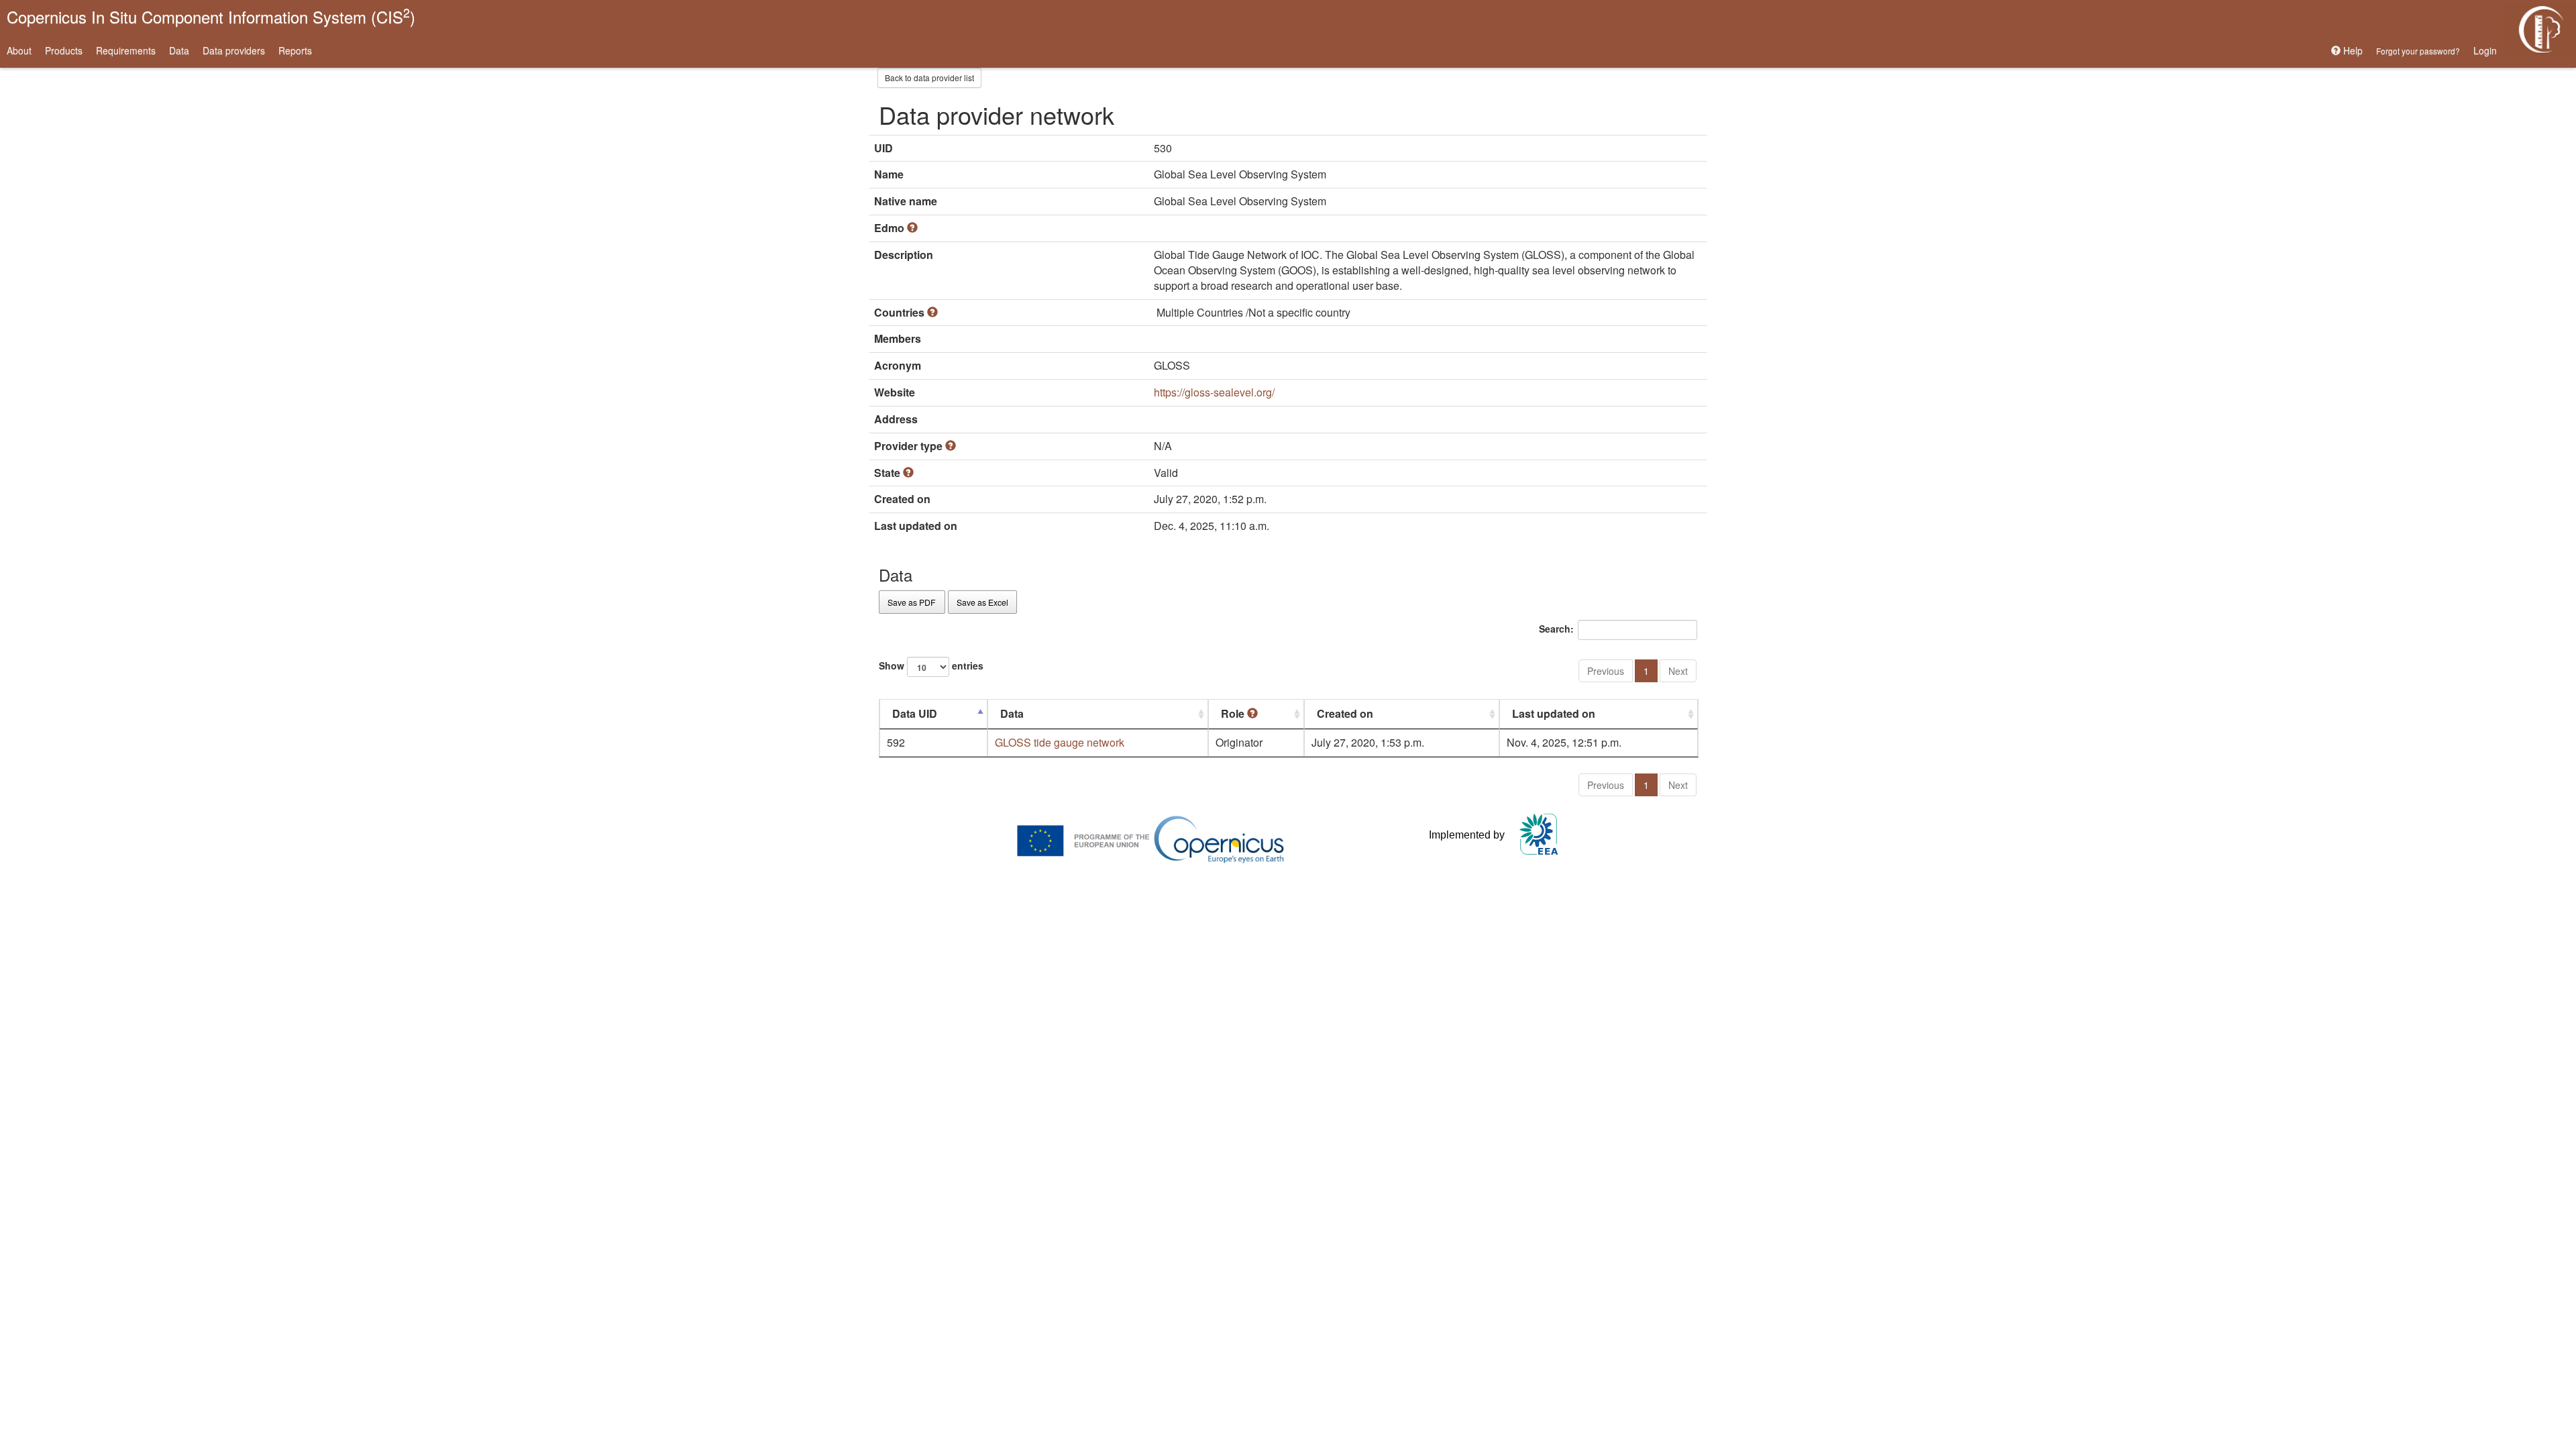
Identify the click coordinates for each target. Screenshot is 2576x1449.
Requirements (126, 50)
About (19, 50)
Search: (1556, 628)
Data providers (234, 50)
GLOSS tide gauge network (1060, 742)
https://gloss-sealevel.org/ (1214, 392)
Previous (1606, 671)
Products (64, 50)
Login (2485, 50)
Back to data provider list (929, 77)
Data (179, 50)
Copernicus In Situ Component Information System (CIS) (211, 16)
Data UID (915, 713)
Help (2352, 50)
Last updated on (1554, 713)
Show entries (931, 665)
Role (1234, 713)
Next (1678, 671)
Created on (1345, 713)
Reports (295, 50)
